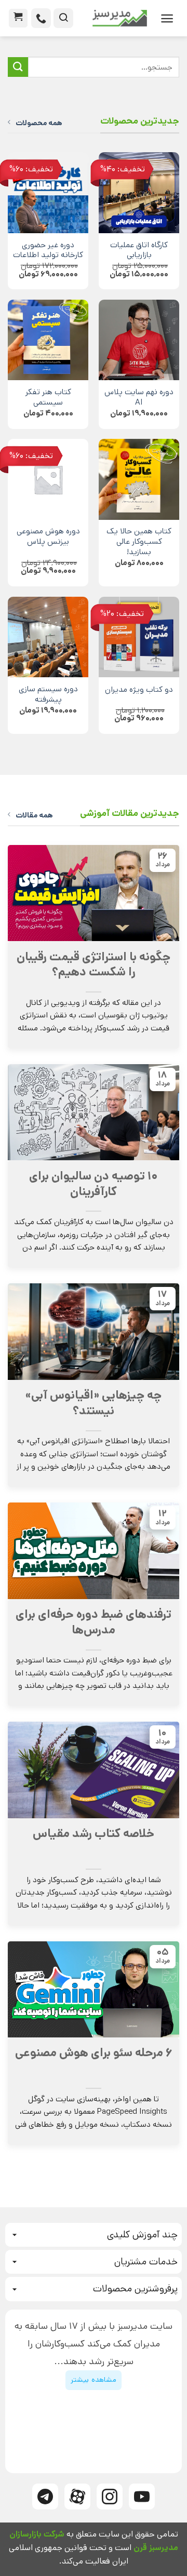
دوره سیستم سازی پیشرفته (48, 695)
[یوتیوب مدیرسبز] (142, 2497)
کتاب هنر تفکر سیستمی (48, 398)
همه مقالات (34, 815)
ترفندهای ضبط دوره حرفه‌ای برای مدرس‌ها (94, 1622)
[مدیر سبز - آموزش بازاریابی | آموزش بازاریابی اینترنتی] (114, 18)
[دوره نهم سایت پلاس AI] (139, 340)
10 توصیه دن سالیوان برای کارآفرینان (94, 1184)
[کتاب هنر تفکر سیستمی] (48, 340)
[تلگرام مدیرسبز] (45, 2497)
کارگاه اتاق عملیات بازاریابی (139, 251)
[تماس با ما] (41, 18)
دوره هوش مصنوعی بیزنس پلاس (48, 537)
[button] (167, 18)
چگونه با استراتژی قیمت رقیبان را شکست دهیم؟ (94, 965)
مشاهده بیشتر (93, 2380)
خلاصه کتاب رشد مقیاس (94, 1834)
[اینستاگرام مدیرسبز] (110, 2497)
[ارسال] (18, 67)
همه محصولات (39, 123)
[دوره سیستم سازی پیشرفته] (48, 637)
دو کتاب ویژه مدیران (139, 690)
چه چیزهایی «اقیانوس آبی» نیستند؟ (94, 1403)
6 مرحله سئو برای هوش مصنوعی (94, 2053)
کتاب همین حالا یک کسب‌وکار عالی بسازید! (139, 542)
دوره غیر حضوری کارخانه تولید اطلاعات (48, 251)
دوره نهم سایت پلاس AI (139, 398)
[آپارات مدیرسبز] (77, 2497)
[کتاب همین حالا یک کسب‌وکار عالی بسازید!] (139, 479)
